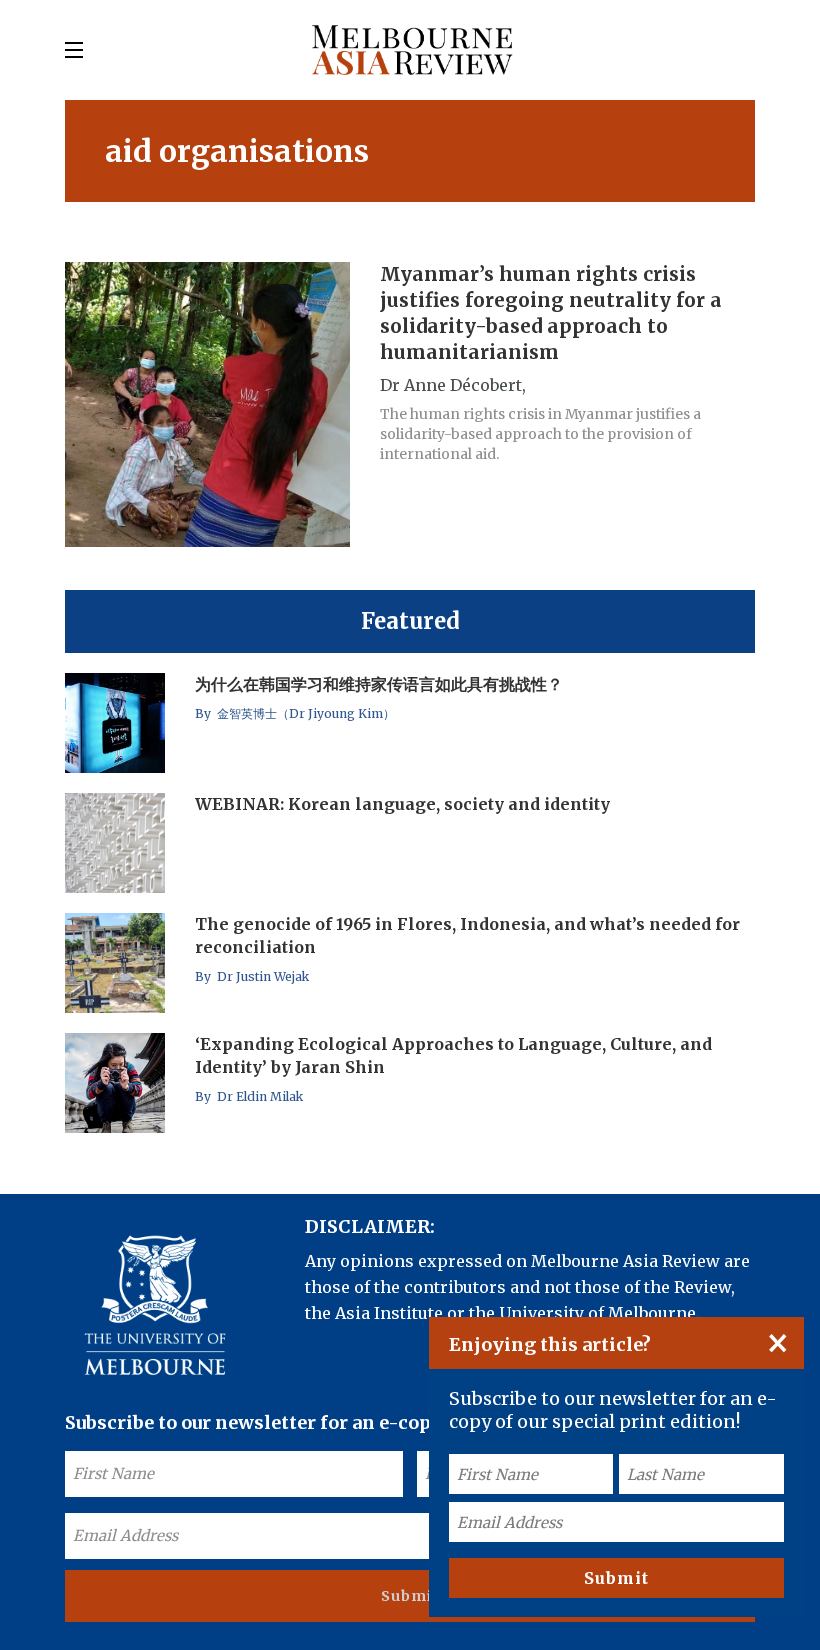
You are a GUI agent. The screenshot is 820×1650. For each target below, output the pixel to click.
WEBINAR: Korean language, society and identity (402, 804)
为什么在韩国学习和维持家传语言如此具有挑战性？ (379, 684)
